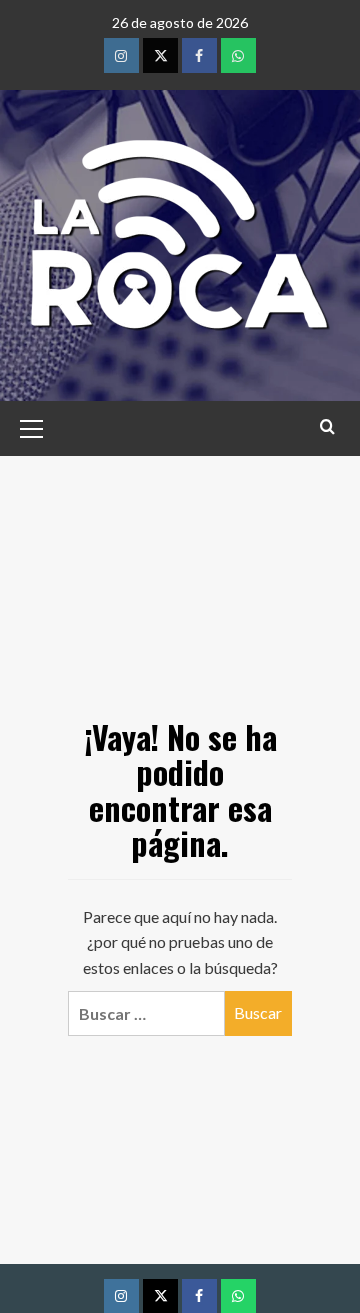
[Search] (327, 426)
